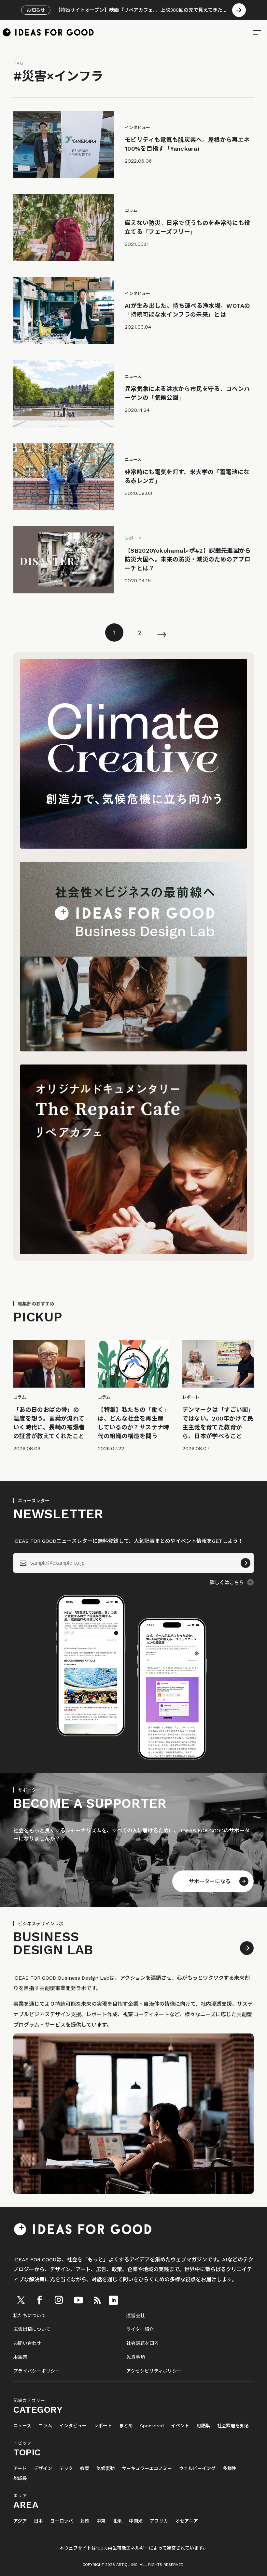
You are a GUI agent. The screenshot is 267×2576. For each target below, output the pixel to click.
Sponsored (152, 2426)
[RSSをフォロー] (97, 2300)
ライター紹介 (140, 2329)
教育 (85, 2469)
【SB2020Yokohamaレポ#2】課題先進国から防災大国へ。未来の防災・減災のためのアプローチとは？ (188, 559)
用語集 (20, 2357)
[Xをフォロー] (21, 2300)
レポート (103, 2426)
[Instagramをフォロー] (59, 2300)
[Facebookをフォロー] (39, 2300)
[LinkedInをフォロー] (113, 2300)
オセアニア (187, 2521)
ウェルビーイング (197, 2469)
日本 (38, 2521)
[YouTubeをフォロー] (78, 2300)
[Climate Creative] (133, 847)
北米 (117, 2521)
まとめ (126, 2426)
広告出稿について (32, 2329)
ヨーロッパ (62, 2521)
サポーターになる (210, 1881)
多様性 (230, 2469)
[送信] (246, 1563)
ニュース (22, 2426)
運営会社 (136, 2315)
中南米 (136, 2521)
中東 (101, 2521)
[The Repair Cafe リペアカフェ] (133, 1252)
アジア (20, 2521)
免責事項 (136, 2357)
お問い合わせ (27, 2343)
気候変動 (105, 2469)
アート (20, 2469)
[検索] (257, 32)
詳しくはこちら (227, 1583)
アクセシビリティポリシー (154, 2371)
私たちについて (30, 2315)
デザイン (43, 2469)
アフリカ (159, 2521)
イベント (180, 2426)
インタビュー (73, 2426)
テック (66, 2469)
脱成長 (20, 2478)
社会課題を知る (143, 2343)
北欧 (85, 2521)
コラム (45, 2426)
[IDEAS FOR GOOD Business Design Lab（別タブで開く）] (133, 1050)
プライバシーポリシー (37, 2371)
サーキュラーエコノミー (147, 2469)
